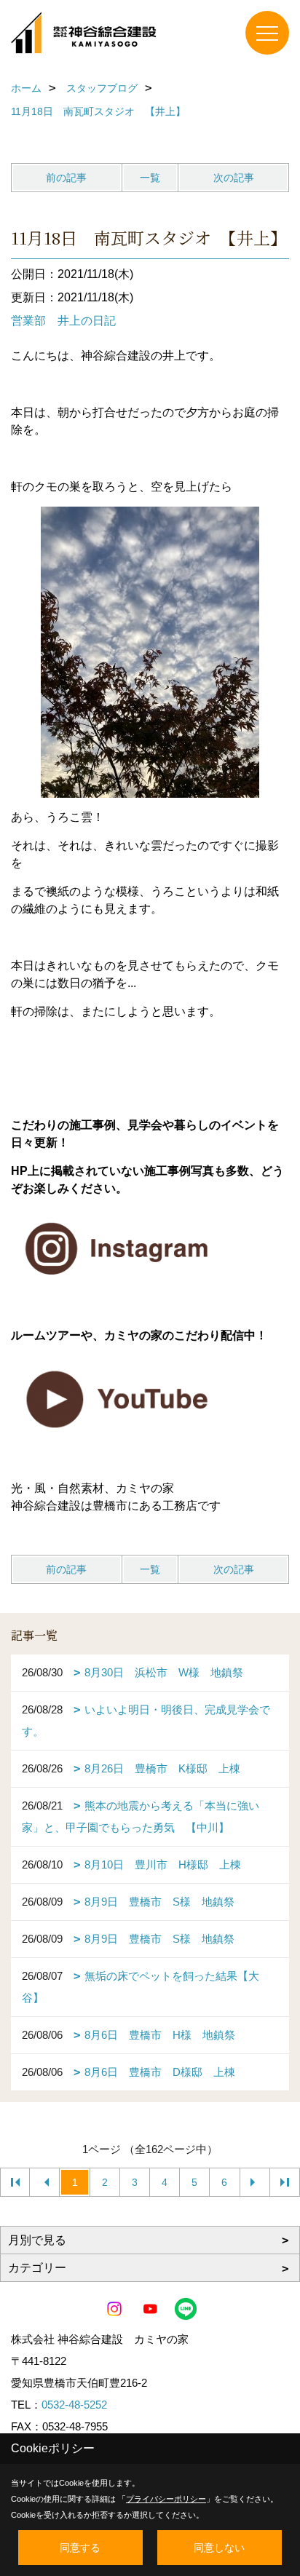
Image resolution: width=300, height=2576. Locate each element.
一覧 (150, 178)
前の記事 (66, 178)
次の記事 (234, 178)
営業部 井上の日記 (63, 321)
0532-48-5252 (74, 2405)
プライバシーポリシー (166, 2499)
